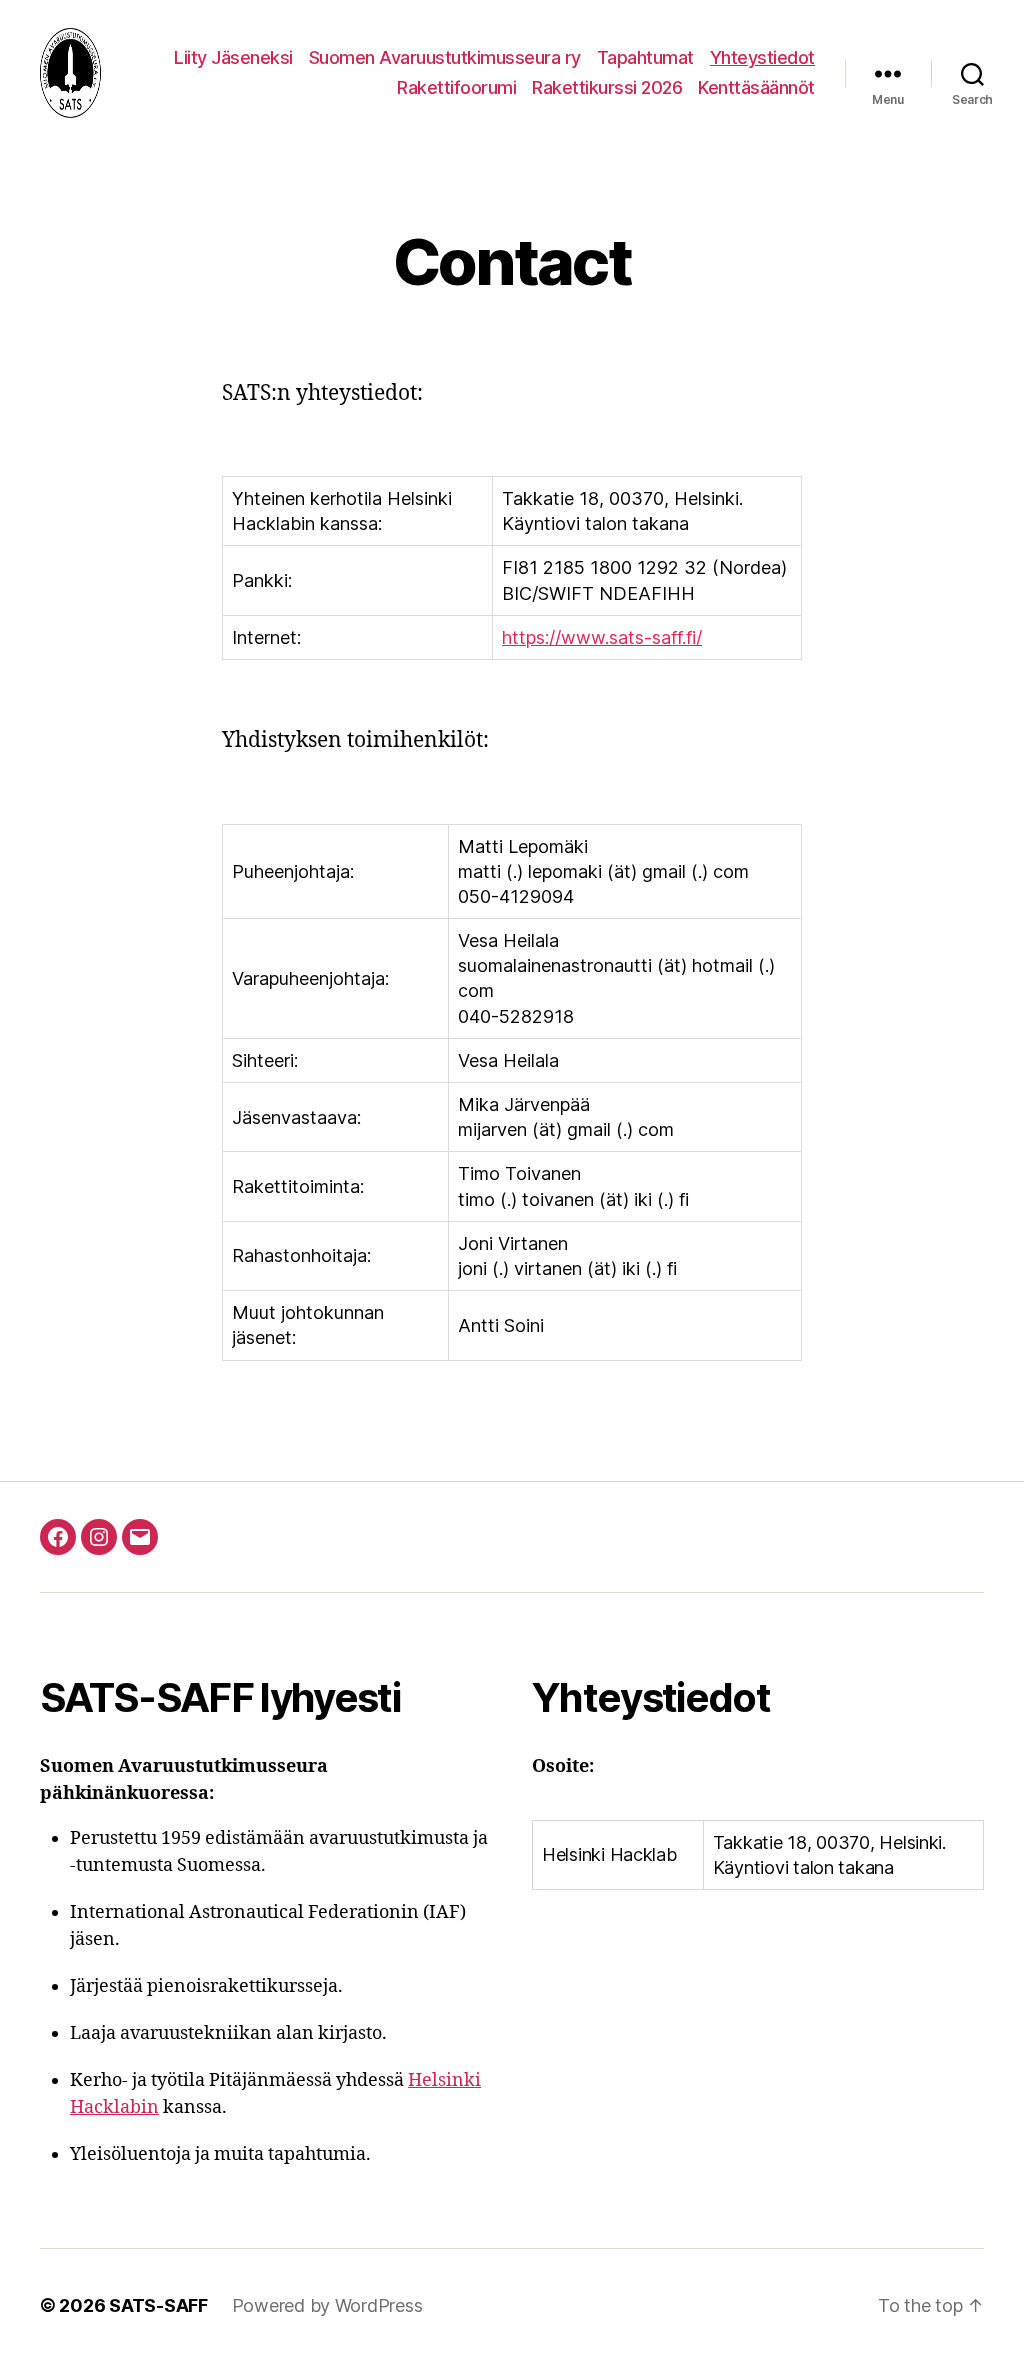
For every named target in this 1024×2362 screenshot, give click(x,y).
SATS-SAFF (158, 2305)
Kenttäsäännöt (756, 87)
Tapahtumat (645, 57)
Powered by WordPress (327, 2305)
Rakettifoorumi (456, 87)
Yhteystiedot (762, 57)
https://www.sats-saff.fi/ (602, 637)
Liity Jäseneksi (233, 57)
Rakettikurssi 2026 (607, 87)
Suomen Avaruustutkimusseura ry (445, 57)
